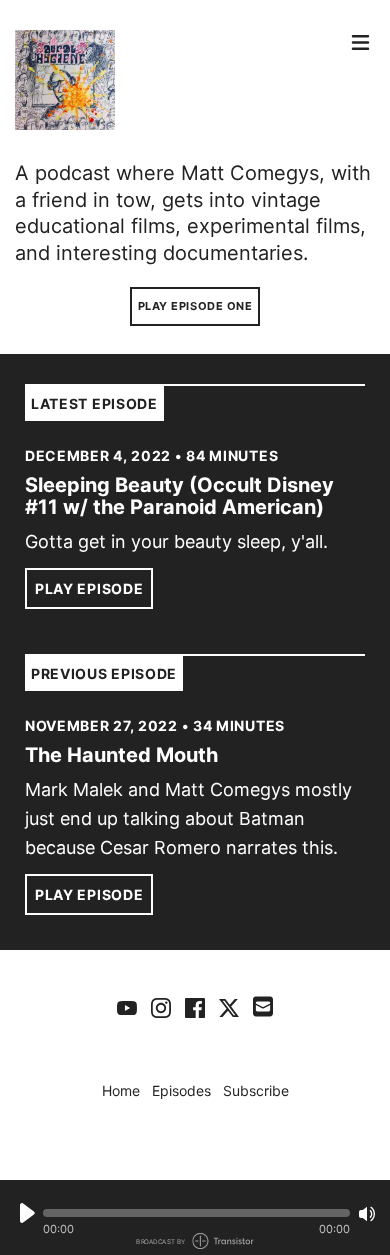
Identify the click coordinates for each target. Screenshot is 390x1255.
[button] (196, 1213)
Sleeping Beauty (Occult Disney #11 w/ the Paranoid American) (179, 496)
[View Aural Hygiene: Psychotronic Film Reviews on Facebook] (195, 1007)
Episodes (181, 1090)
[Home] (177, 80)
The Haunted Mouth (121, 755)
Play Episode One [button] (195, 306)
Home (121, 1090)
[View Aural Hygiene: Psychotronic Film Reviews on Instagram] (161, 1007)
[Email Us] (263, 1005)
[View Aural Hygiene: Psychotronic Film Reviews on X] (229, 1007)
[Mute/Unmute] (367, 1214)
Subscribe (256, 1090)
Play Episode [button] (89, 588)
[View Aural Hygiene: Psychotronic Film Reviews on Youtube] (127, 1007)
